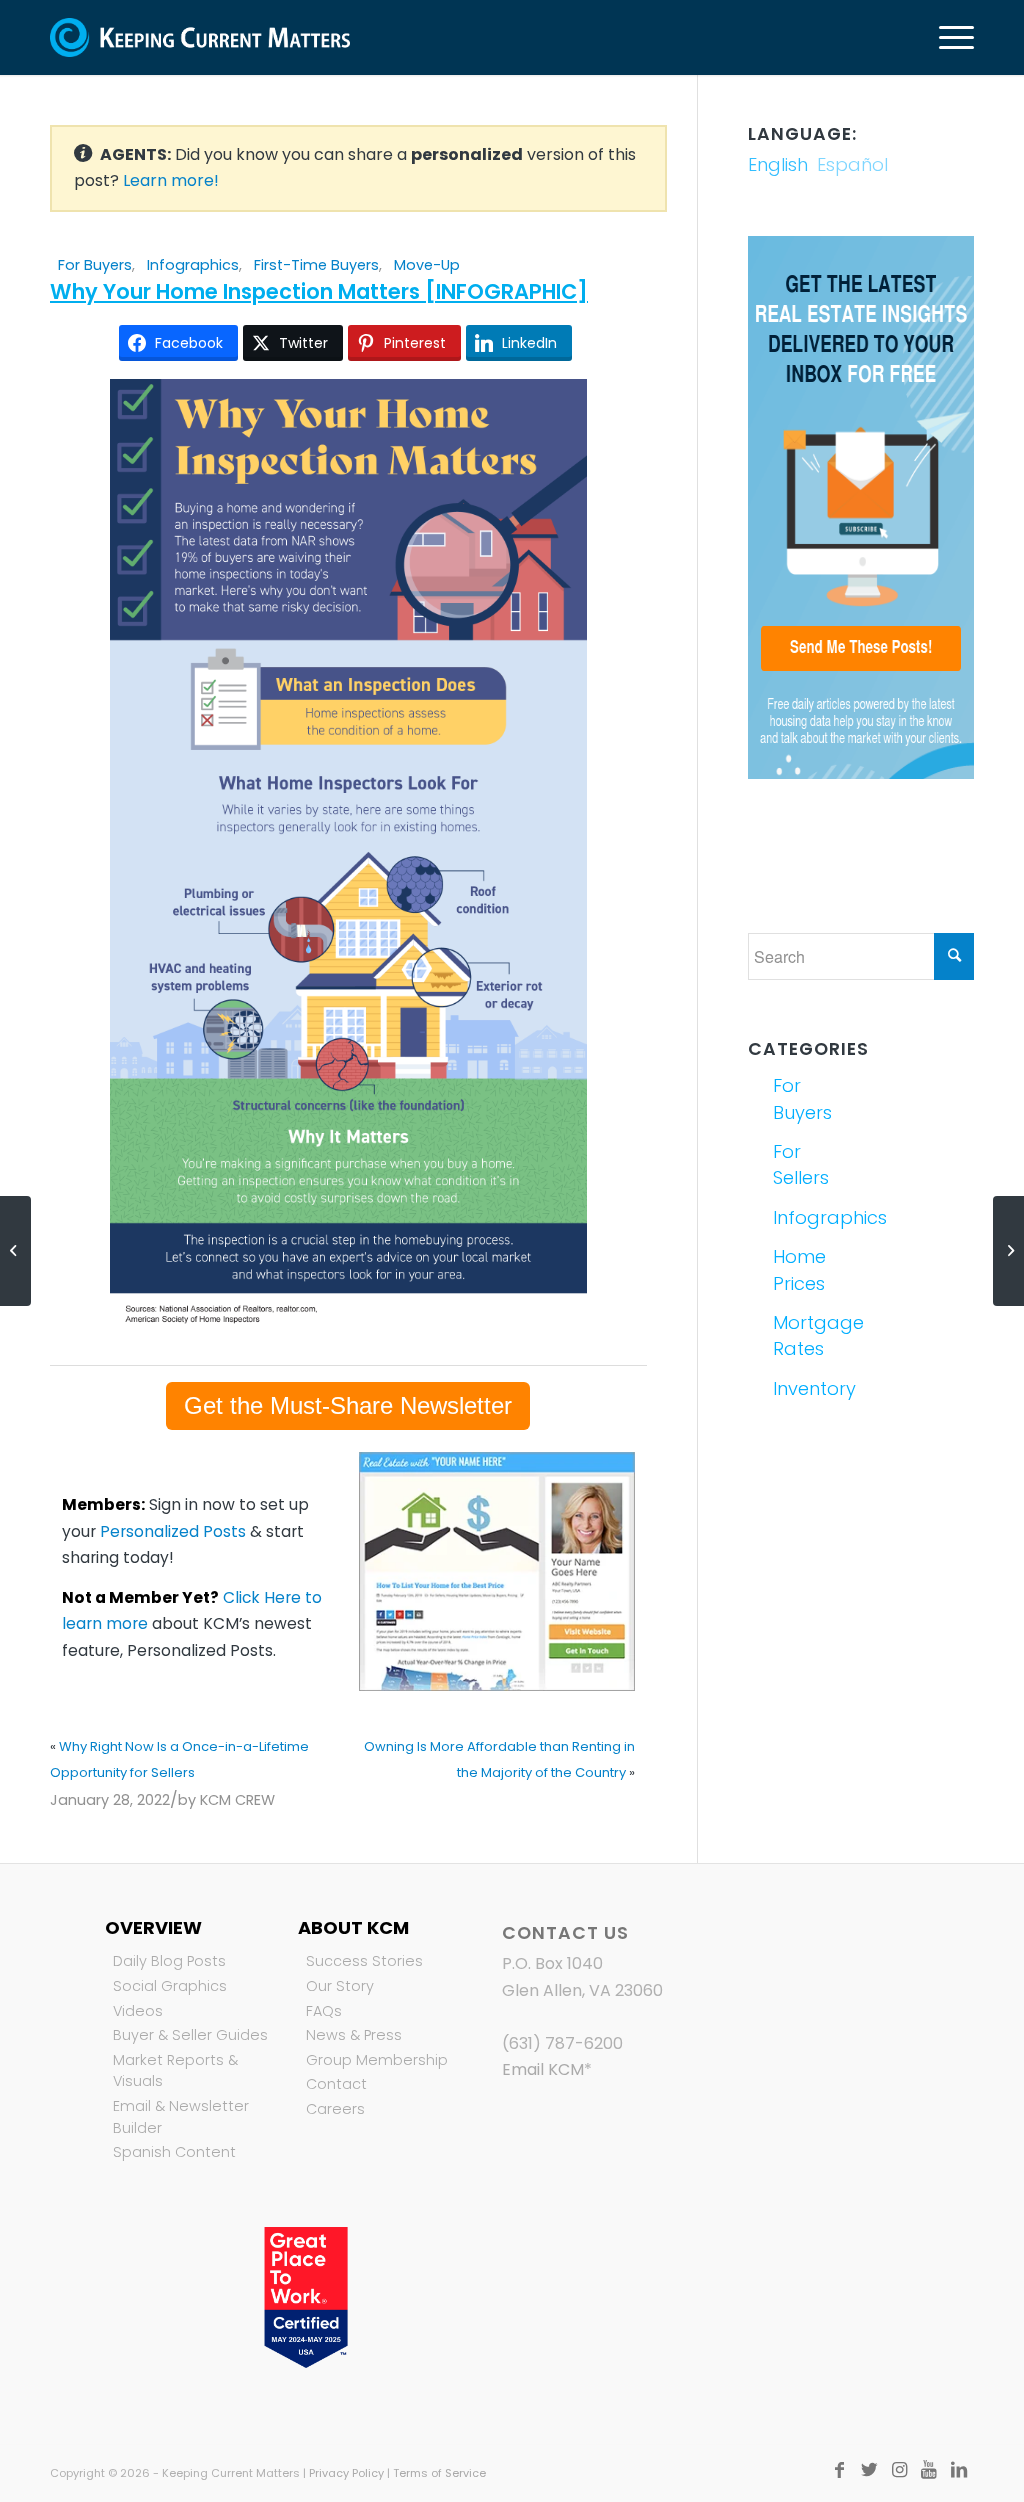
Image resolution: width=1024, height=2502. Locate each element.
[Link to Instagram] (899, 2470)
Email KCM (543, 2069)
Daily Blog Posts (169, 1961)
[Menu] (950, 37)
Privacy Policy (346, 2473)
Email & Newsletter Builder (181, 2117)
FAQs (324, 2011)
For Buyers (95, 265)
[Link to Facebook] (839, 2470)
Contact (336, 2084)
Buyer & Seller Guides (190, 2035)
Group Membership (377, 2060)
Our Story (340, 1986)
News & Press (354, 2035)
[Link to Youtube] (929, 2470)
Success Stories (364, 1961)
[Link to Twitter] (869, 2470)
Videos (138, 2011)
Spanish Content (174, 2152)
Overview (153, 1927)
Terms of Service (439, 2473)
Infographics (193, 265)
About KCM (353, 1927)
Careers (335, 2109)
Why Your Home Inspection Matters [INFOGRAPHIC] (319, 291)
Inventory (813, 1388)
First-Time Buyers (316, 265)
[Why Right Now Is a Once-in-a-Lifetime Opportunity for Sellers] (15, 1251)
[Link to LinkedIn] (959, 2470)
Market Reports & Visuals (175, 2071)
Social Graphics (170, 1986)
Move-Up (427, 265)
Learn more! (171, 180)
